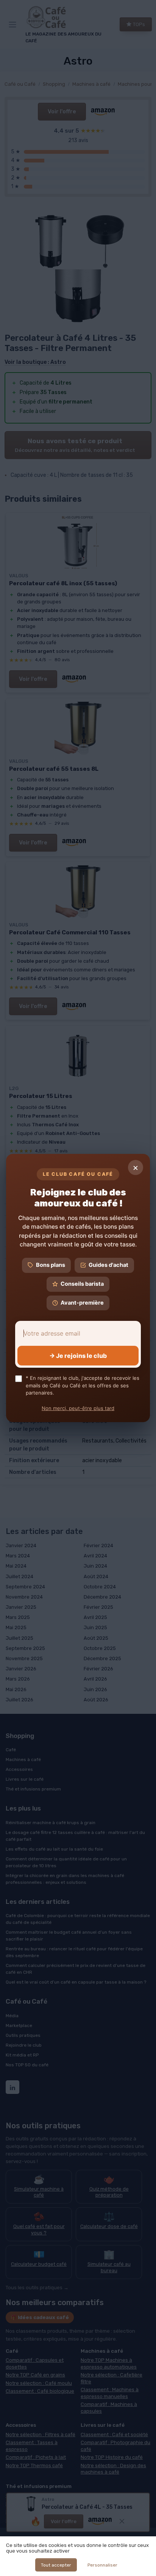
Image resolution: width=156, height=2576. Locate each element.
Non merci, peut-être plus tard (78, 1408)
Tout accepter (56, 2565)
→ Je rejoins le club (78, 1356)
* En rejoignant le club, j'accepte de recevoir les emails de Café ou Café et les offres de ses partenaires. (83, 1385)
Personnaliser (102, 2565)
